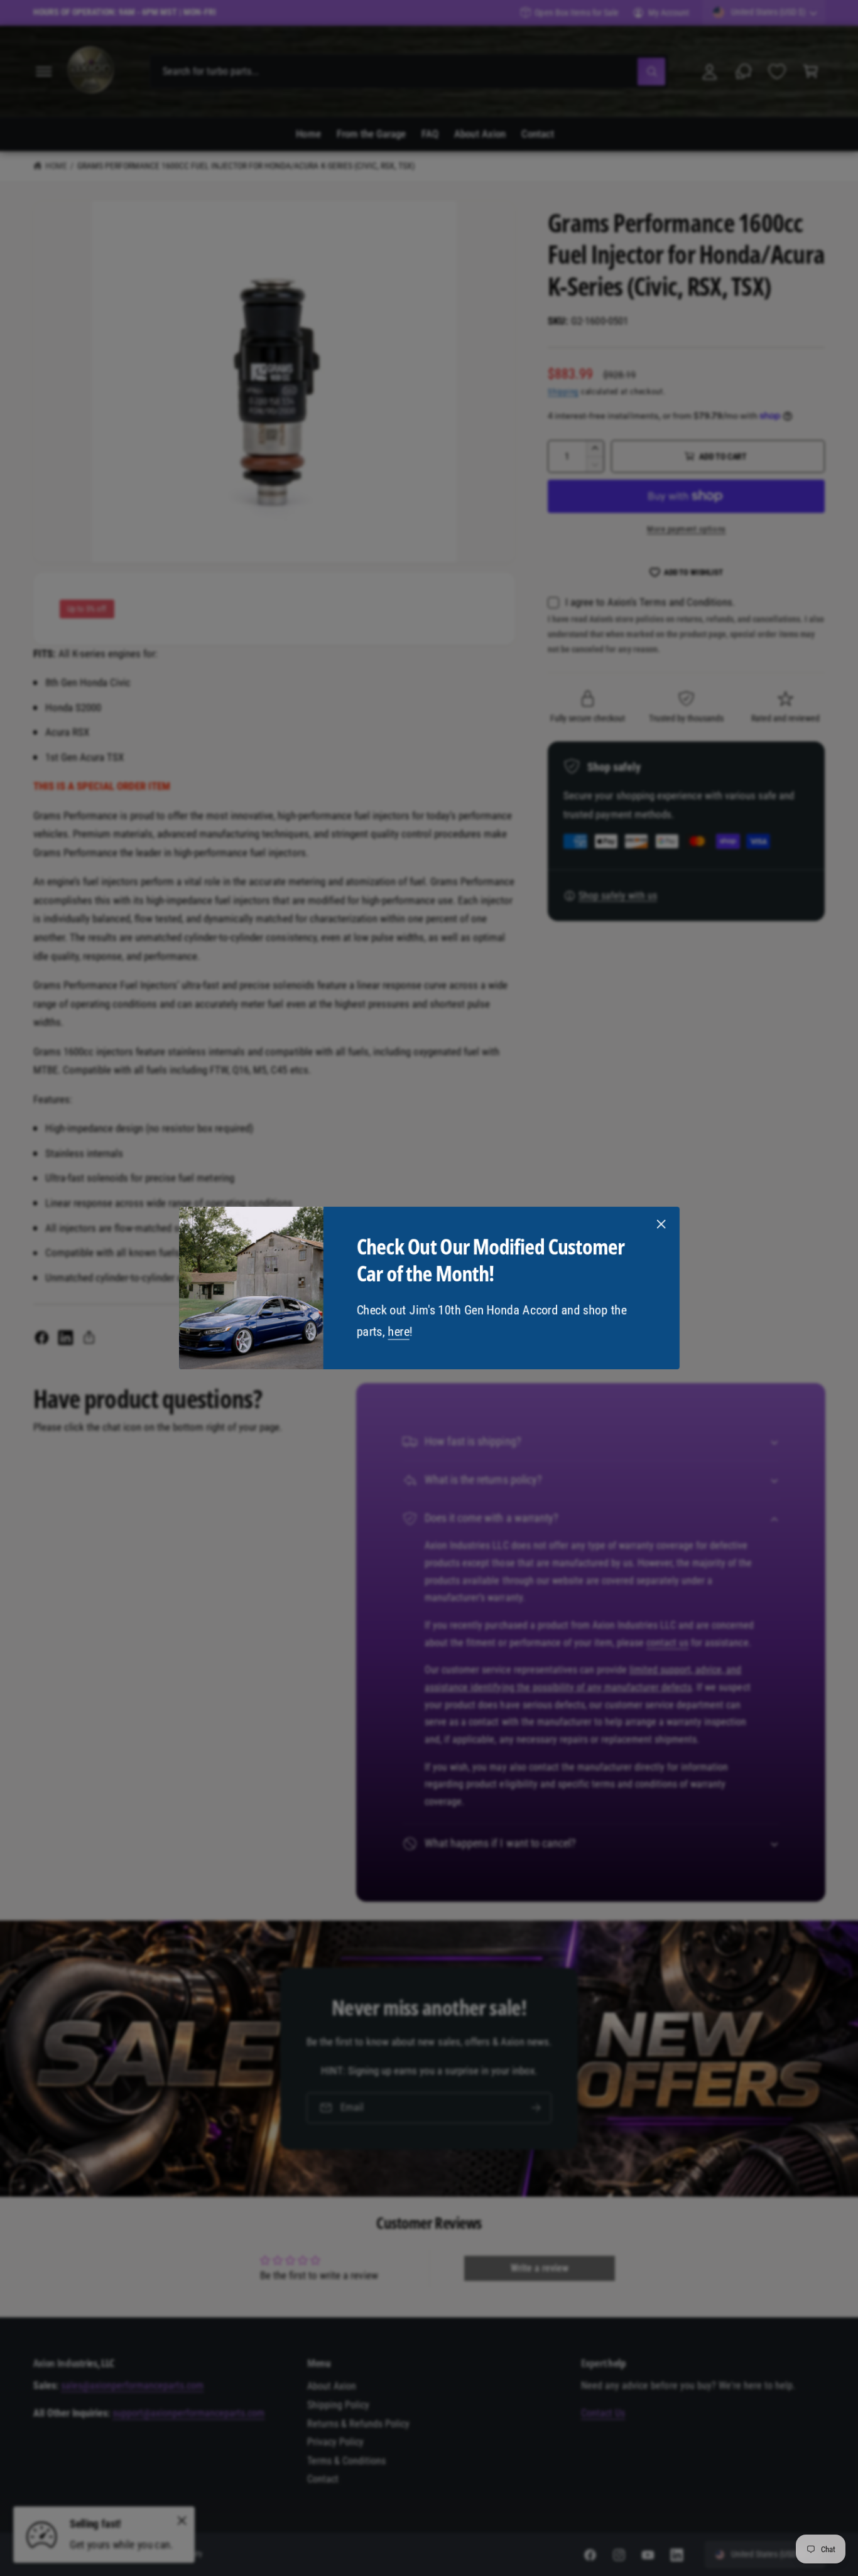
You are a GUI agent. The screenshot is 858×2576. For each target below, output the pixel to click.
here (398, 1332)
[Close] (661, 1224)
